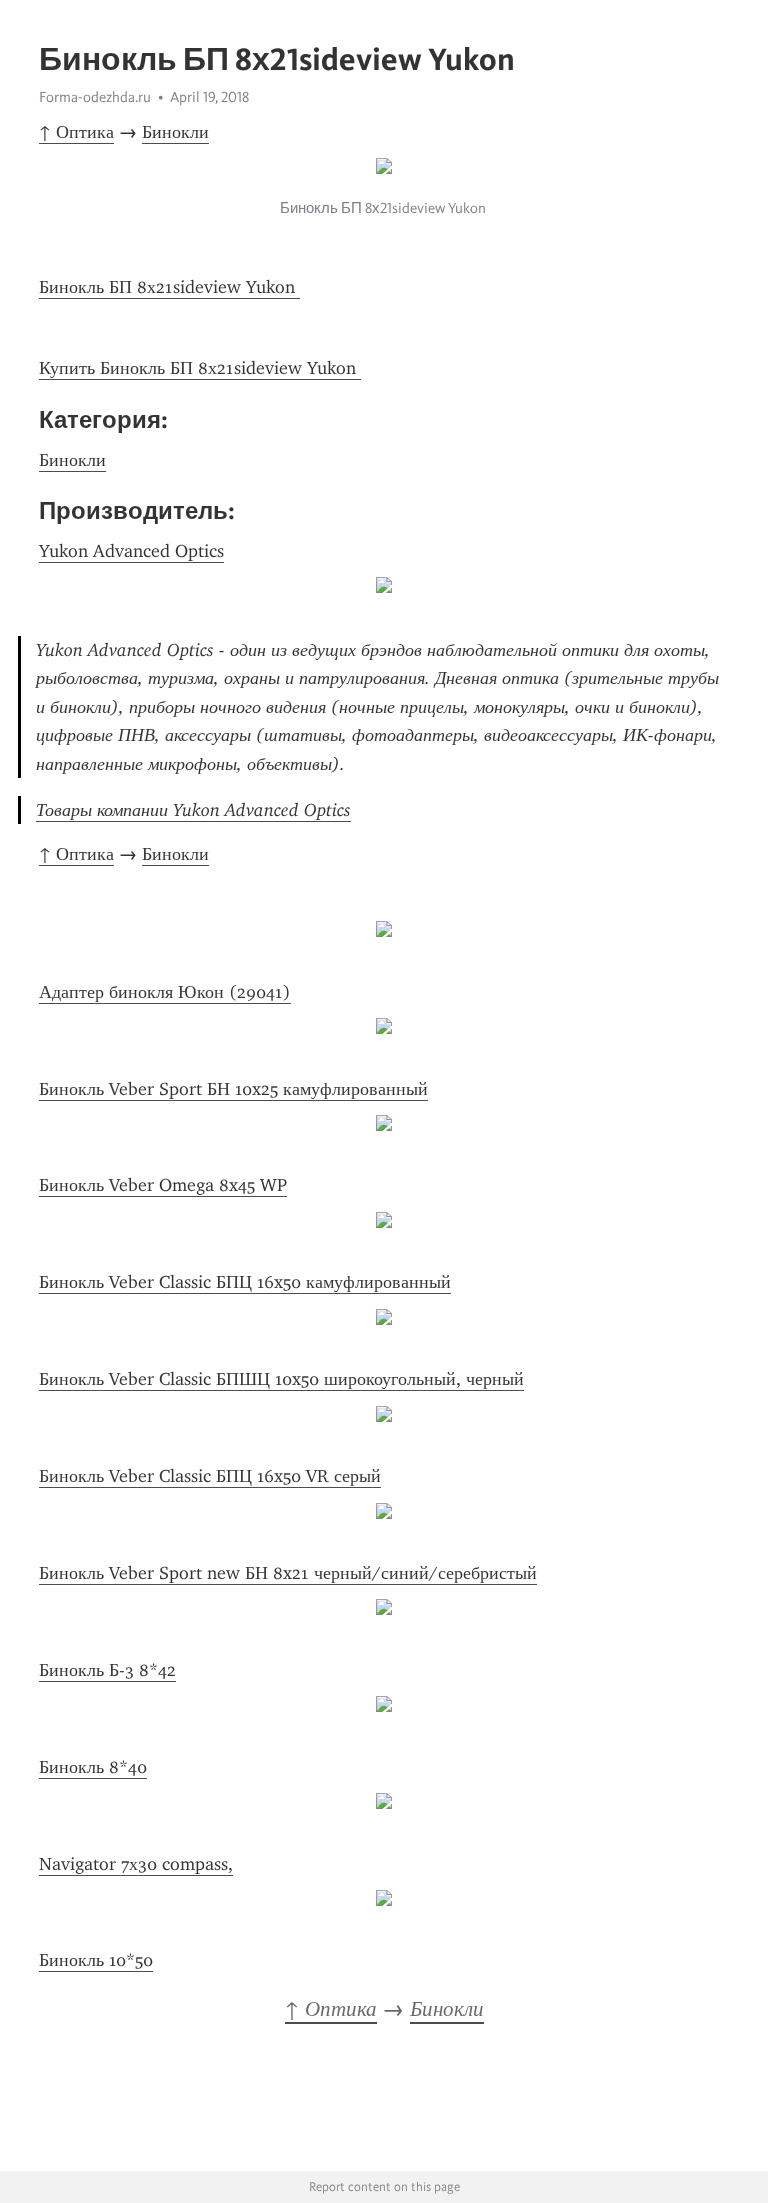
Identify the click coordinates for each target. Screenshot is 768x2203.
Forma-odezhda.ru (95, 97)
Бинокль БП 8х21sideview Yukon (169, 287)
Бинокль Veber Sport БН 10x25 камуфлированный (233, 1089)
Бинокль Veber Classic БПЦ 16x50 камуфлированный (245, 1282)
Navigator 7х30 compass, (136, 1864)
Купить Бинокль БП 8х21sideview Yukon (200, 368)
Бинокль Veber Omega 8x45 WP (163, 1185)
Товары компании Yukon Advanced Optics (193, 810)
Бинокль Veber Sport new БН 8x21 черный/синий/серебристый (288, 1573)
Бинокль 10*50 (96, 1960)
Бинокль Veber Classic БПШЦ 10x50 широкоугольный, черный (281, 1379)
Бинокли (175, 132)
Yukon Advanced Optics (131, 551)
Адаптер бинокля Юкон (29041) (165, 992)
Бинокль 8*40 (93, 1767)
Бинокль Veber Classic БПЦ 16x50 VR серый (210, 1476)
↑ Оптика (76, 132)
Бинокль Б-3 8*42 (107, 1670)
